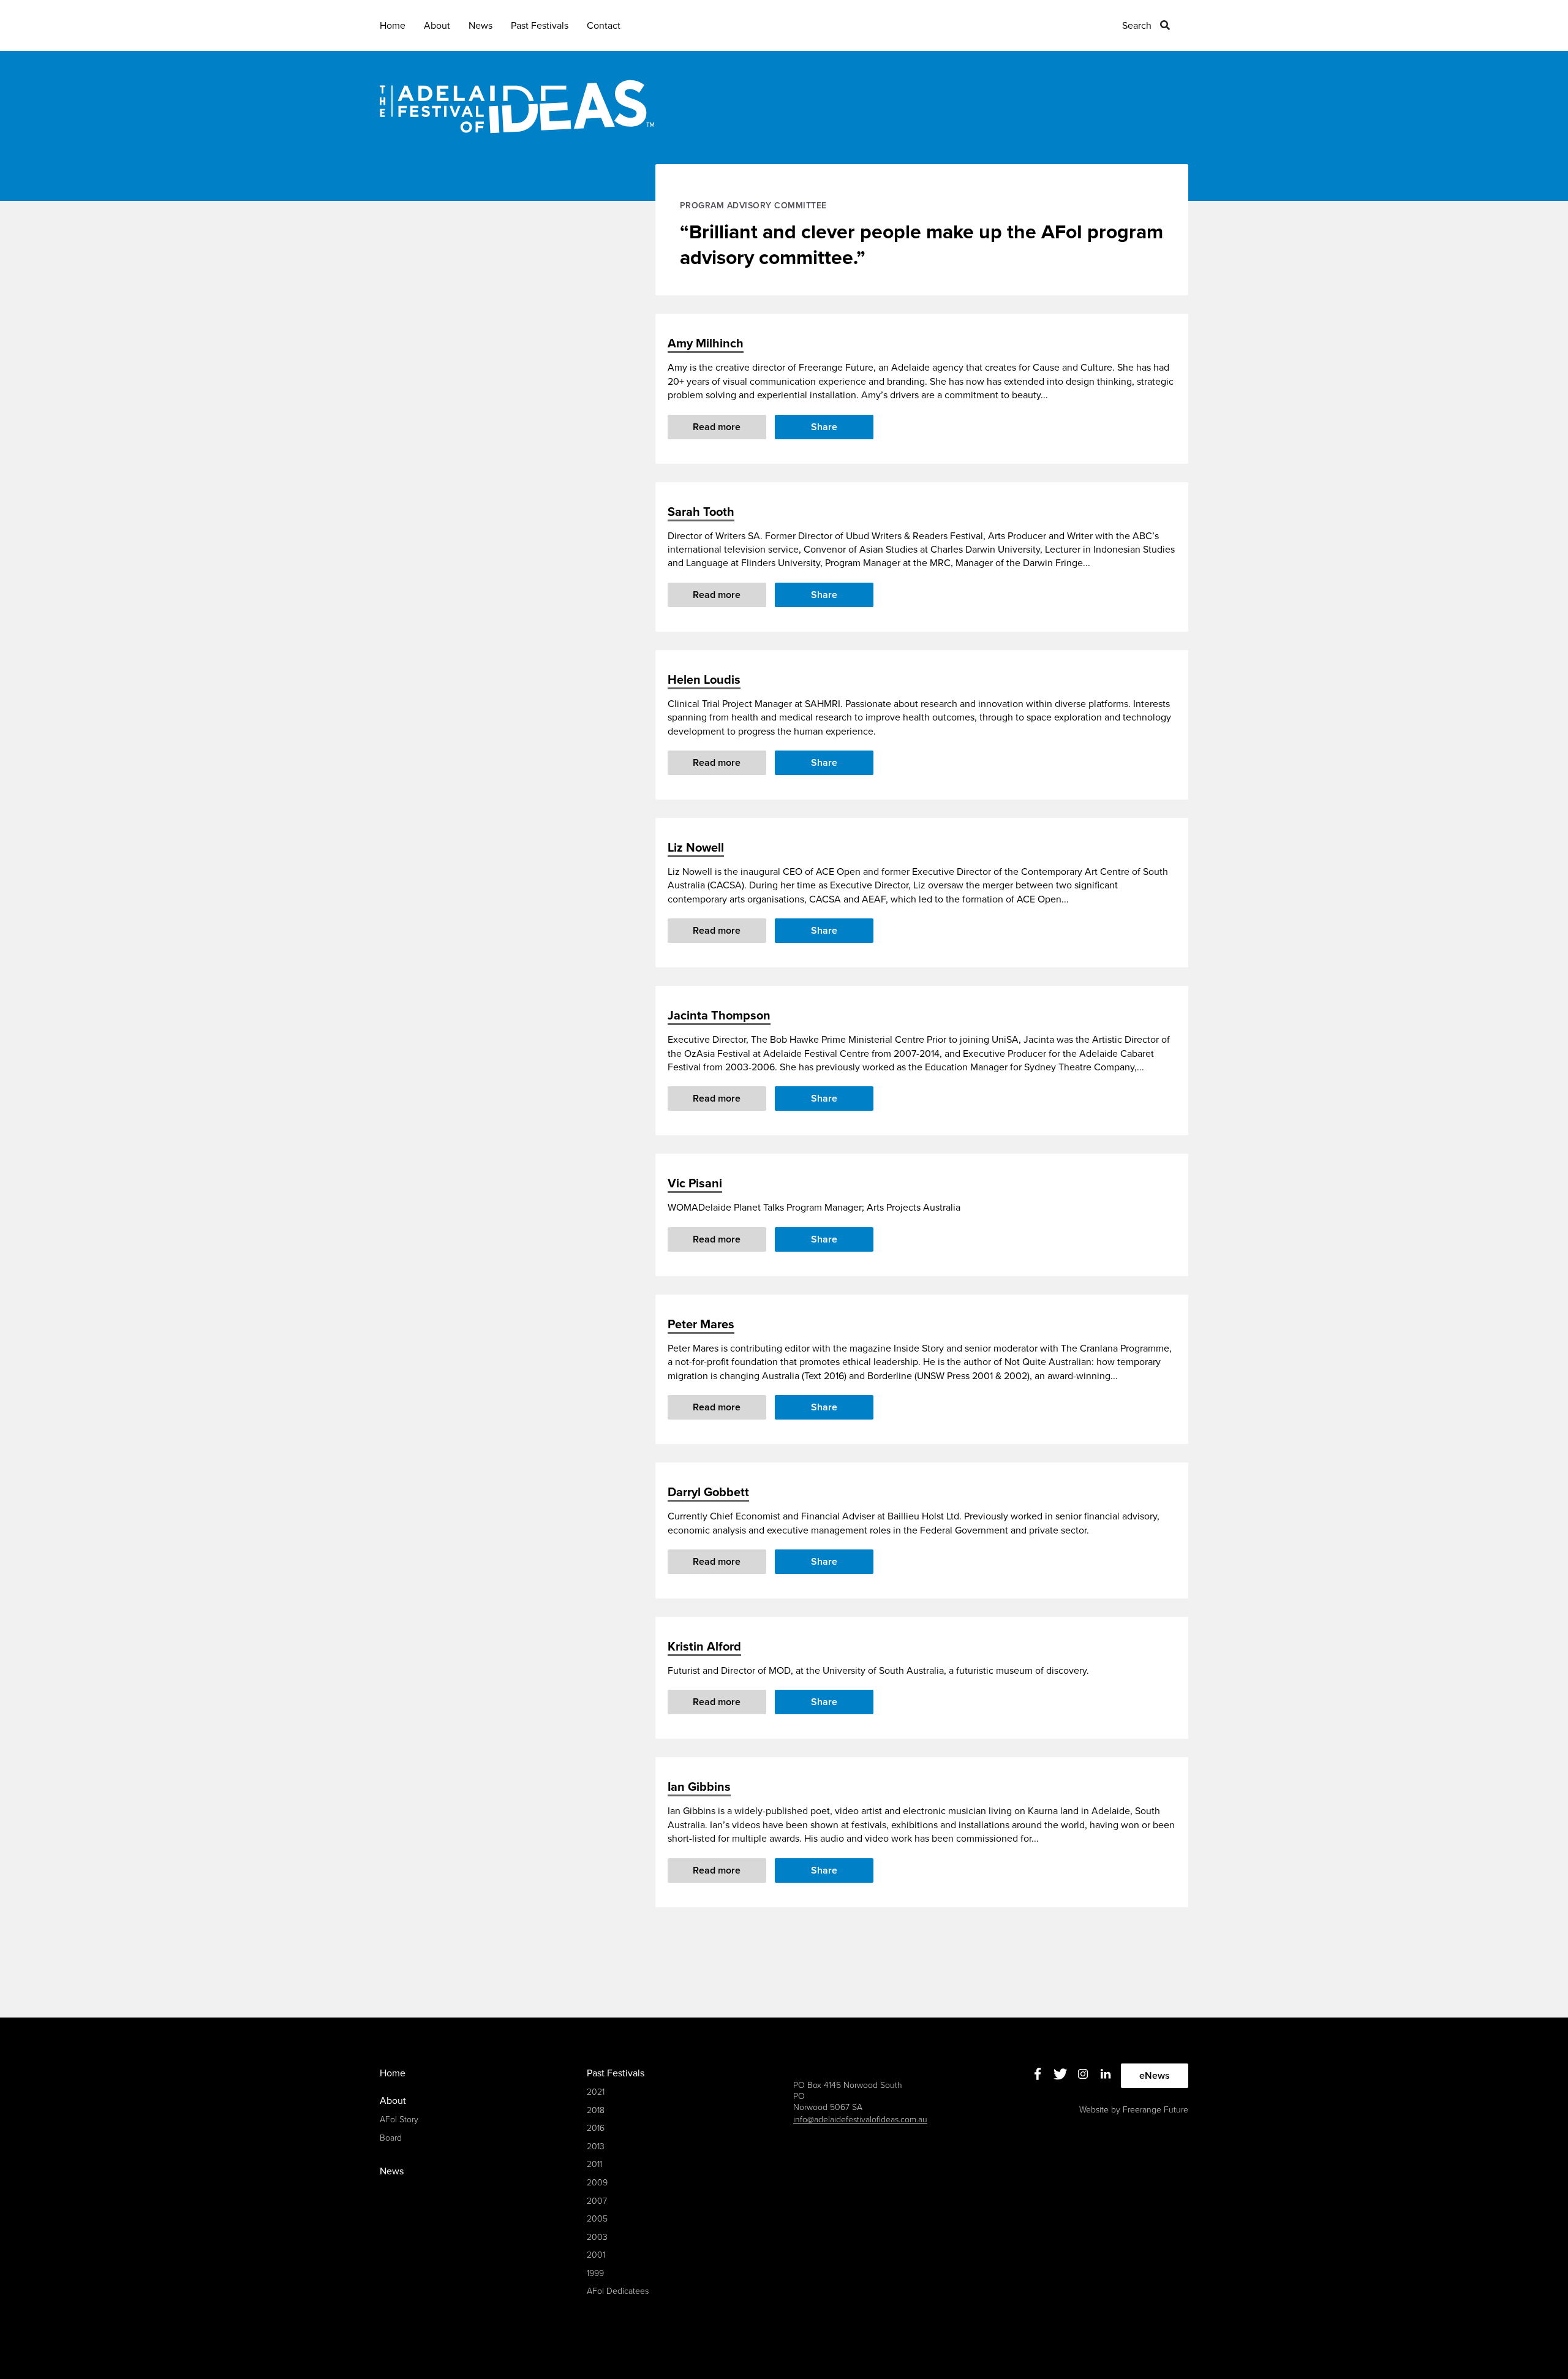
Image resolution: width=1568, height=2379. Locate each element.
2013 (596, 2146)
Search (1137, 26)
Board (391, 2138)
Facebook (1038, 2074)
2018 (596, 2110)
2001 (596, 2255)
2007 (597, 2201)
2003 (597, 2237)
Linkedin (1106, 2074)
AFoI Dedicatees (618, 2291)
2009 (597, 2183)
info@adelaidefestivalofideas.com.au (860, 2120)
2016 (596, 2128)
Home (393, 26)
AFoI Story (399, 2120)
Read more (717, 427)
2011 (594, 2164)
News (481, 26)
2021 (596, 2092)
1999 (595, 2273)
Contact (604, 26)
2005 (597, 2219)
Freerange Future (1155, 2110)
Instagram (1083, 2074)
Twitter (1061, 2074)
